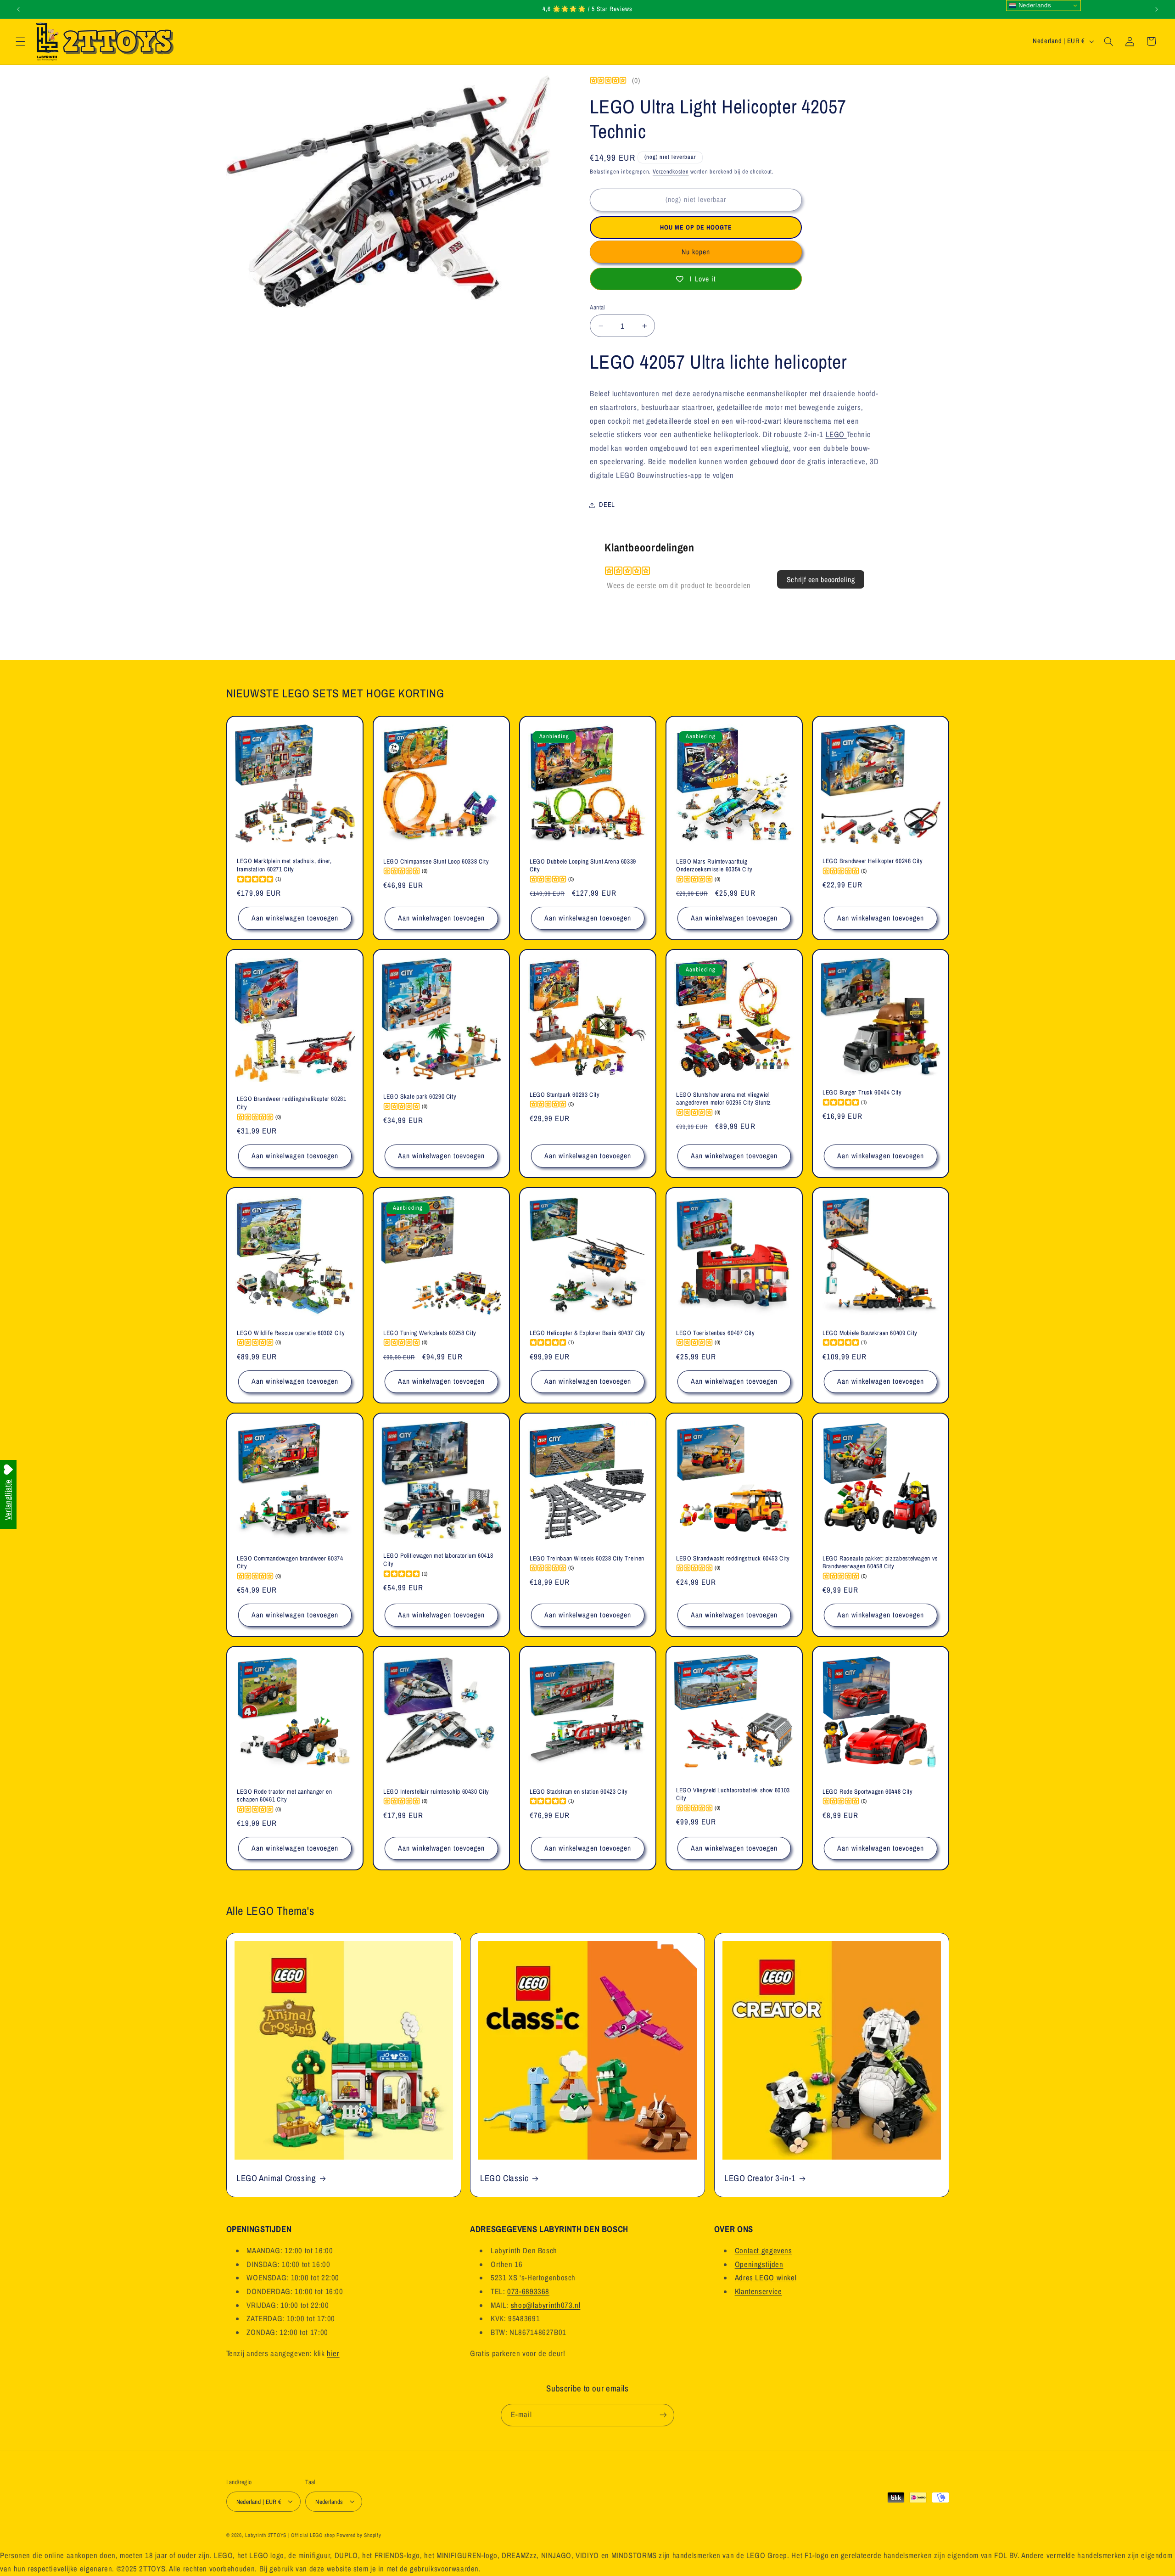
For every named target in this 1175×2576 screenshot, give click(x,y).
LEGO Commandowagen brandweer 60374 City (290, 1562)
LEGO (836, 434)
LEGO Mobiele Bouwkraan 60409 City (870, 1333)
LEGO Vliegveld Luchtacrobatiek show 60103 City (733, 1794)
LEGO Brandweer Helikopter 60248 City (873, 861)
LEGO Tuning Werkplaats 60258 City (430, 1333)
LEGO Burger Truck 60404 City (862, 1092)
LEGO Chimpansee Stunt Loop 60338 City (436, 861)
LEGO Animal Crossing (276, 2178)
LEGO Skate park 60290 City (420, 1097)
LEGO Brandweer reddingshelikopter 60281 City (292, 1103)
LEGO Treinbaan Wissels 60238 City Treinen (587, 1558)
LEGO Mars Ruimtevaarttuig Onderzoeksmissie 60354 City (714, 865)
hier (333, 2353)
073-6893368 (528, 2291)
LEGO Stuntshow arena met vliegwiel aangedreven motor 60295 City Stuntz (724, 1099)
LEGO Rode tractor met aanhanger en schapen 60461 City (284, 1796)
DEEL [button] (607, 505)
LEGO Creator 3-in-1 (760, 2178)
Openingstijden (759, 2264)
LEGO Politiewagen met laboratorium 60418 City (438, 1560)
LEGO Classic (504, 2178)
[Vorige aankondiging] (18, 9)
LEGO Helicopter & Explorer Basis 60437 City (587, 1333)
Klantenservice (758, 2291)
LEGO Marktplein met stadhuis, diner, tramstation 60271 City (284, 865)
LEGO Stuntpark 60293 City (565, 1095)
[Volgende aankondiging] (1157, 9)
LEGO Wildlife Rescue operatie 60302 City (291, 1333)
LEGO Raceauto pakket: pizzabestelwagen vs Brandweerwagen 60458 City (880, 1562)
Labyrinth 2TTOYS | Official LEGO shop (290, 2535)
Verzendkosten (671, 171)
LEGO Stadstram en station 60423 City (579, 1792)
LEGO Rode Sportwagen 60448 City (868, 1792)
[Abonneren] (663, 2415)
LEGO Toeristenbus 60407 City (716, 1333)
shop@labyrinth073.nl (546, 2305)
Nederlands (1034, 5)
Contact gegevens (764, 2250)
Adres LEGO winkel (766, 2278)
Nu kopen (696, 252)
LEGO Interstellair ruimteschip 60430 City (436, 1792)
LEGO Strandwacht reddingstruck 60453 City (733, 1558)
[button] (20, 41)
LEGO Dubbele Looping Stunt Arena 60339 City (583, 865)
